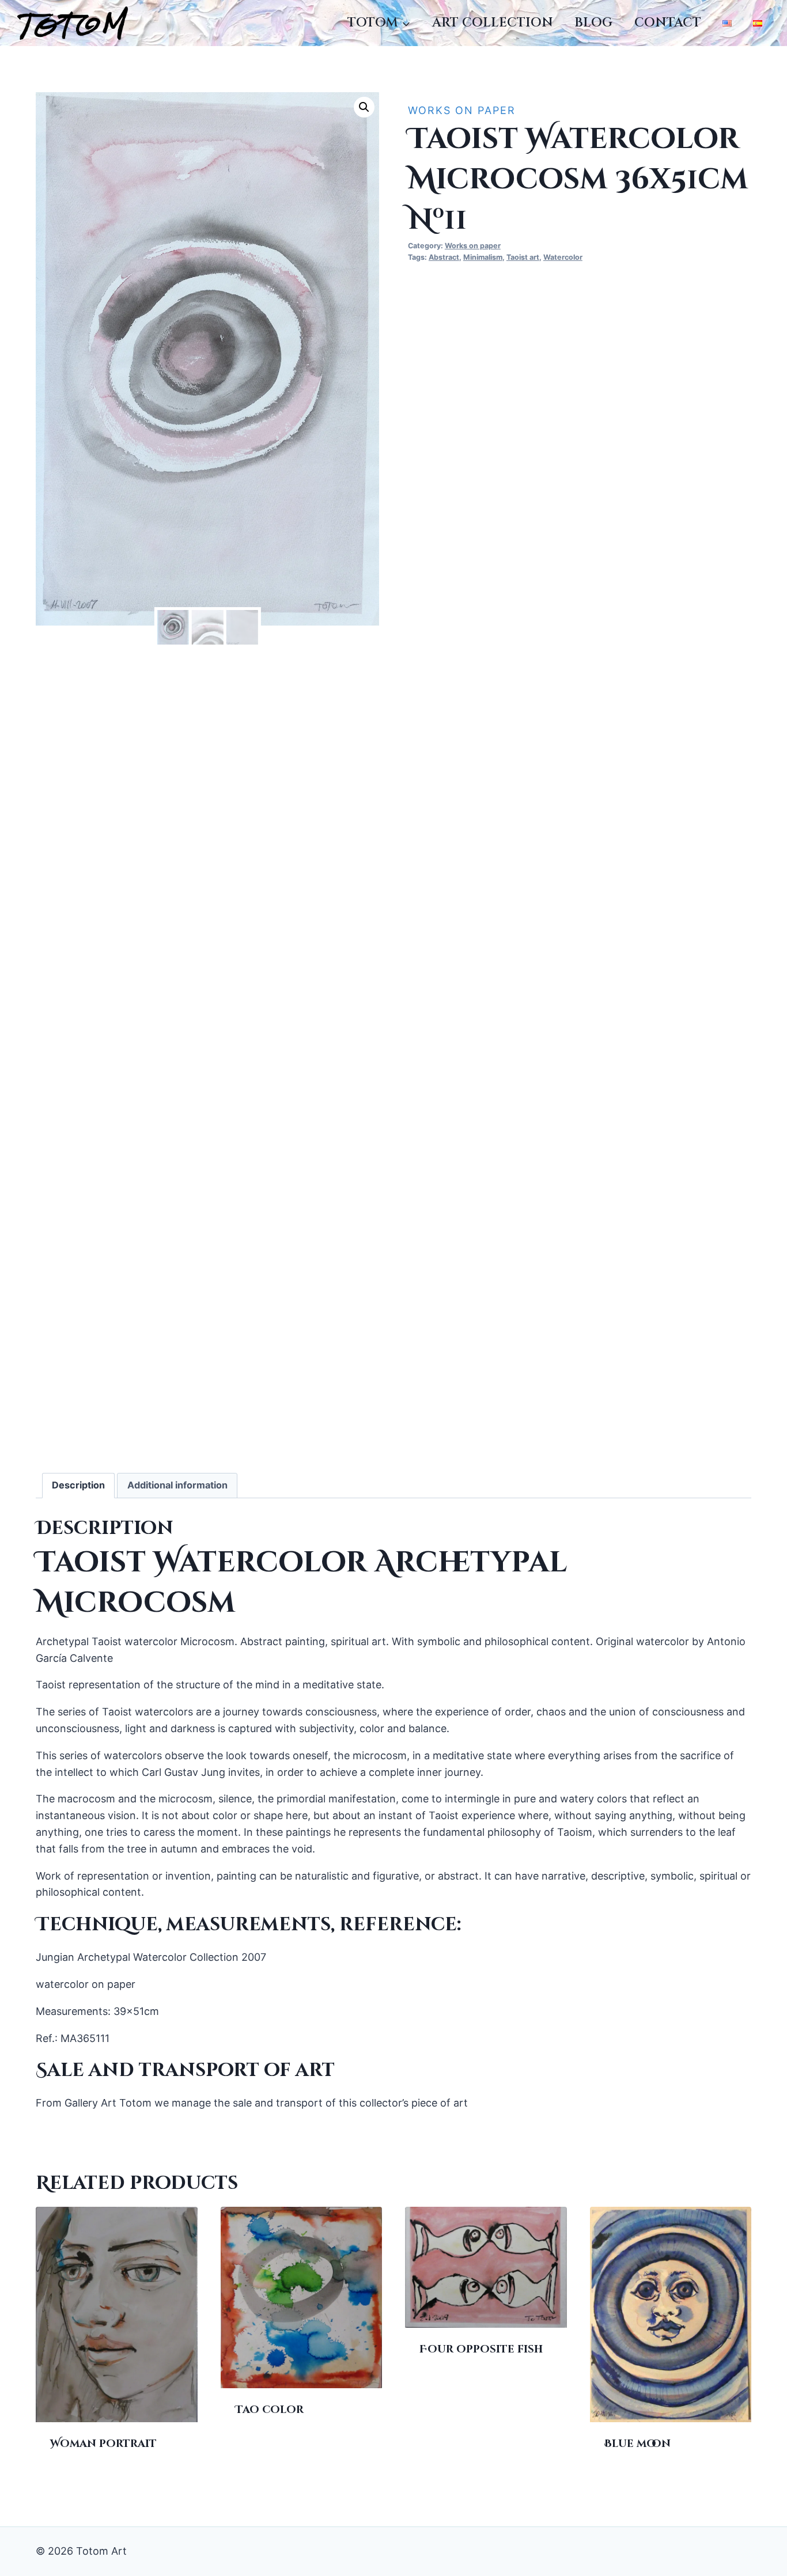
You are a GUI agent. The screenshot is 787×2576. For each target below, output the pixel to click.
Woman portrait (103, 2444)
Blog (593, 23)
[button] (364, 107)
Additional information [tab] (177, 1485)
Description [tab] (78, 1485)
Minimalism (483, 257)
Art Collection (493, 23)
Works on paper (462, 110)
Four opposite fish (481, 2349)
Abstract (444, 257)
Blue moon (637, 2444)
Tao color (269, 2410)
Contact (668, 23)
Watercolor (563, 257)
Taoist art (523, 257)
